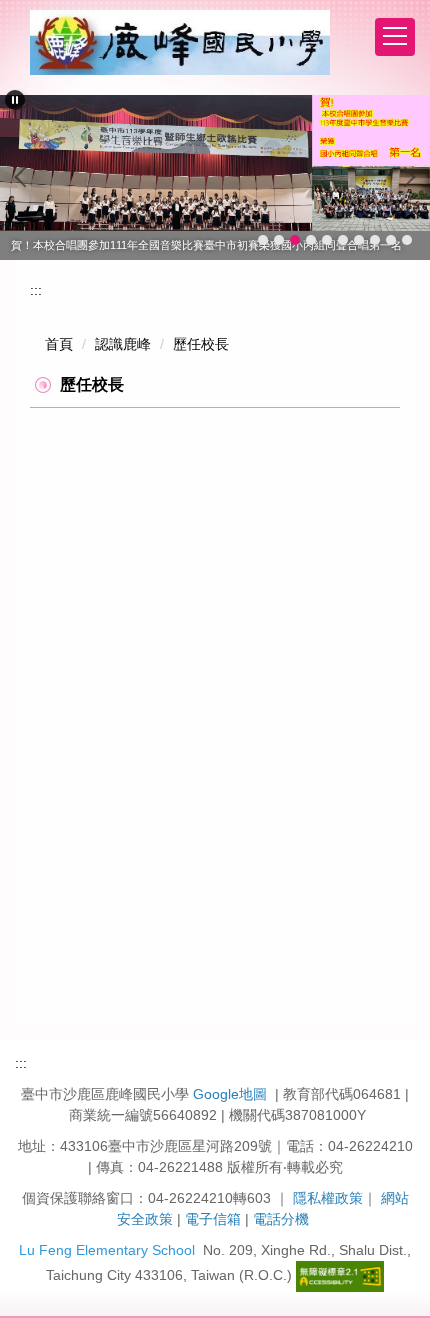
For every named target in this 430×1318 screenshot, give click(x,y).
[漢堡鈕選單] (395, 37)
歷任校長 (201, 344)
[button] (15, 100)
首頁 (59, 344)
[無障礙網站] (340, 1275)
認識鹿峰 (123, 344)
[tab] (263, 240)
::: (36, 290)
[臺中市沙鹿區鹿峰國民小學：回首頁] (180, 42)
